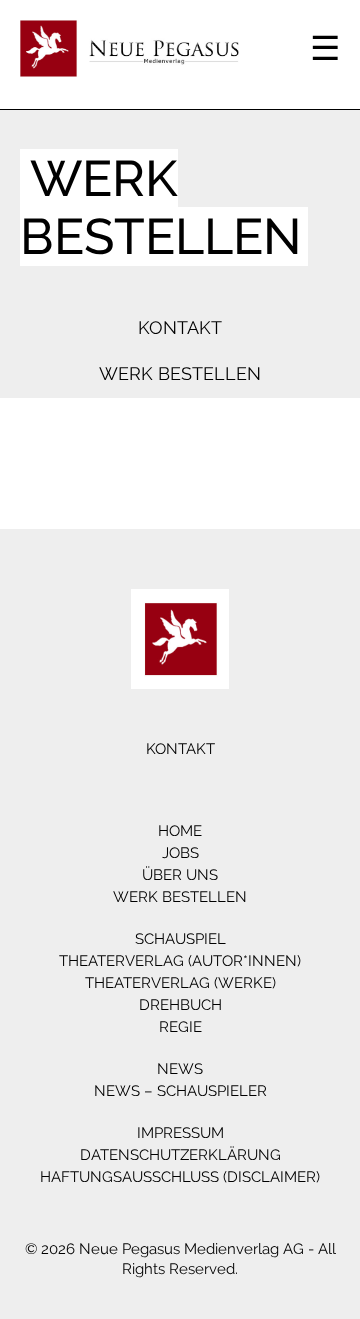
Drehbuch (180, 1005)
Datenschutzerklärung (180, 1155)
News (180, 1069)
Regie (180, 1027)
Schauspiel (180, 939)
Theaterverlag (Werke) (180, 983)
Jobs (180, 853)
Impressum (180, 1133)
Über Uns (180, 875)
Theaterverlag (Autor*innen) (180, 961)
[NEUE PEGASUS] (180, 639)
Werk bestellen (180, 373)
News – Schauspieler (180, 1091)
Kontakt (180, 327)
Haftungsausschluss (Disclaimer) (180, 1177)
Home (180, 831)
